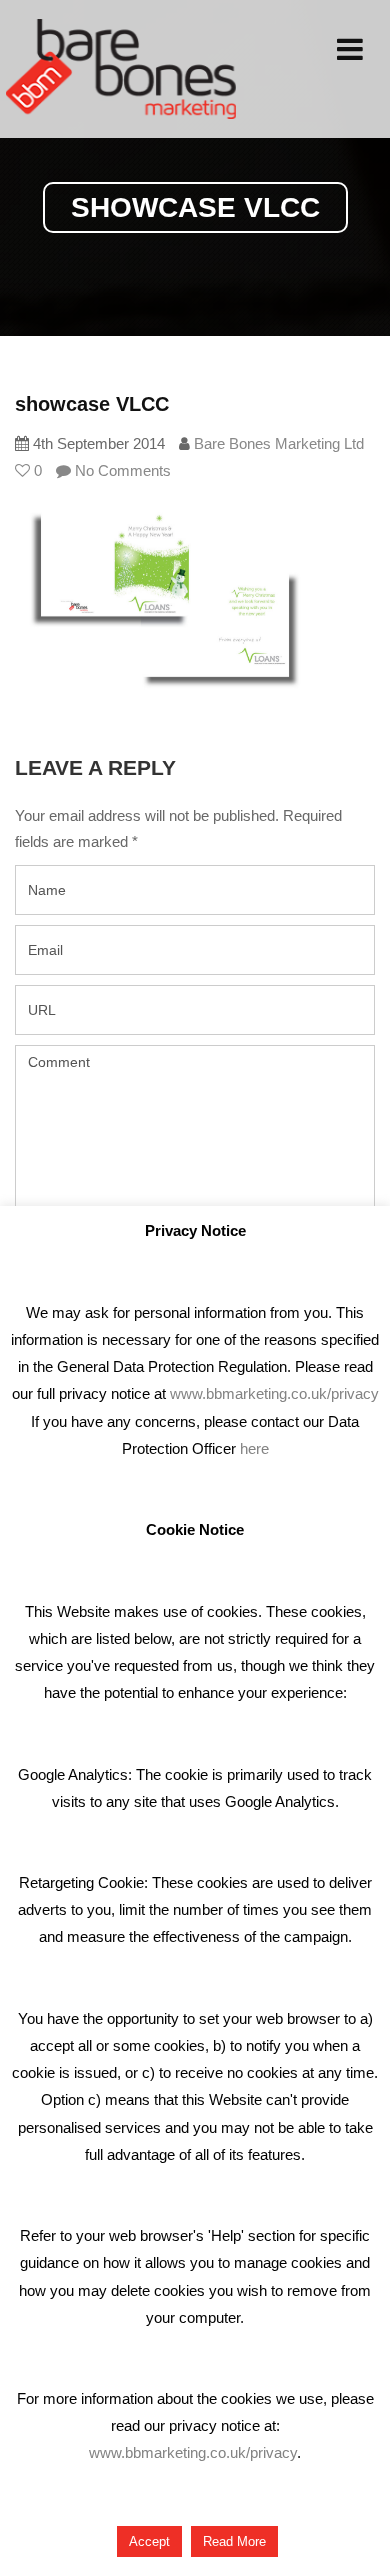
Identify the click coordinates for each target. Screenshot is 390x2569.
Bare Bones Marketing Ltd (279, 443)
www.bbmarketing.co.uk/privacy (274, 1393)
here (254, 1448)
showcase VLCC (92, 404)
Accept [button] (149, 2541)
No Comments (121, 470)
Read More (234, 2541)
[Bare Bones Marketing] (121, 69)
